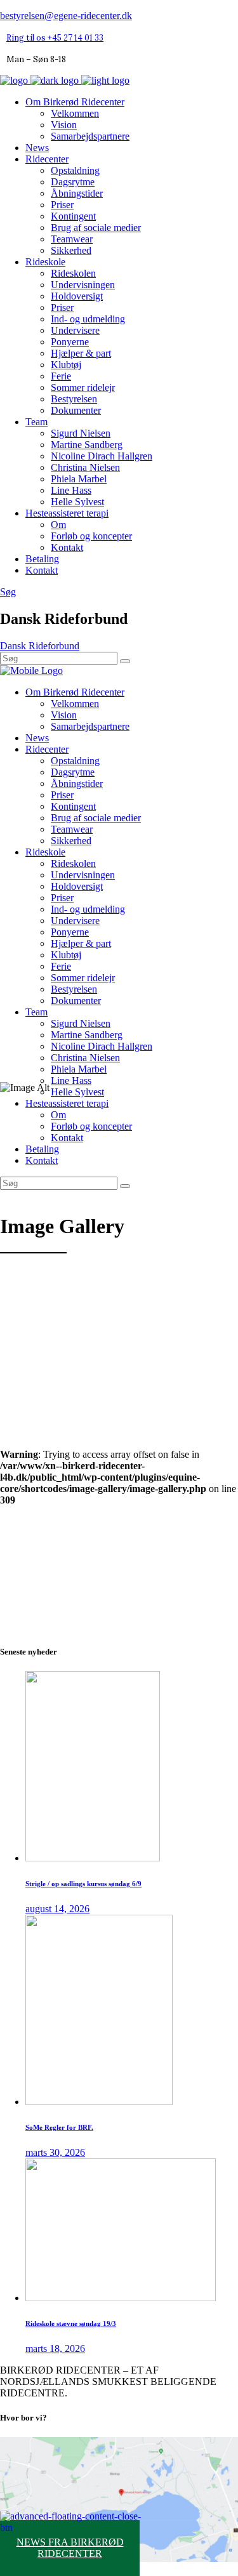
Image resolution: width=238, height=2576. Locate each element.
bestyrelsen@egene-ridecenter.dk (66, 16)
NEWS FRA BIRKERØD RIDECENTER (70, 2548)
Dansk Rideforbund (40, 646)
